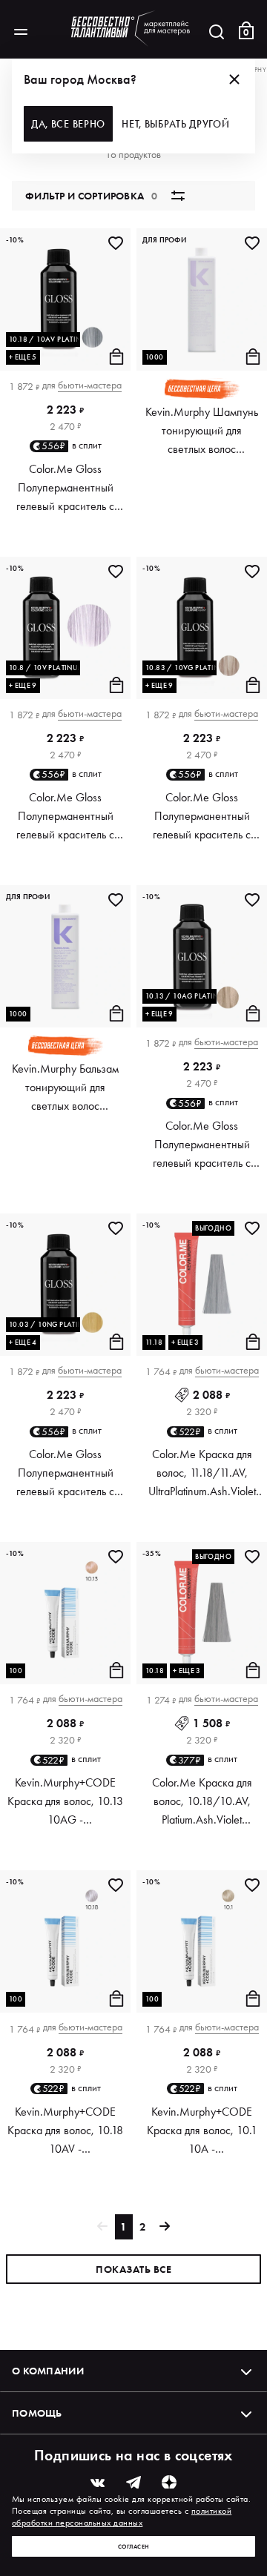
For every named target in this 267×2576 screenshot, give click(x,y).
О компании (48, 2371)
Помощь (37, 2413)
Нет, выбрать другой (175, 124)
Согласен (134, 2546)
